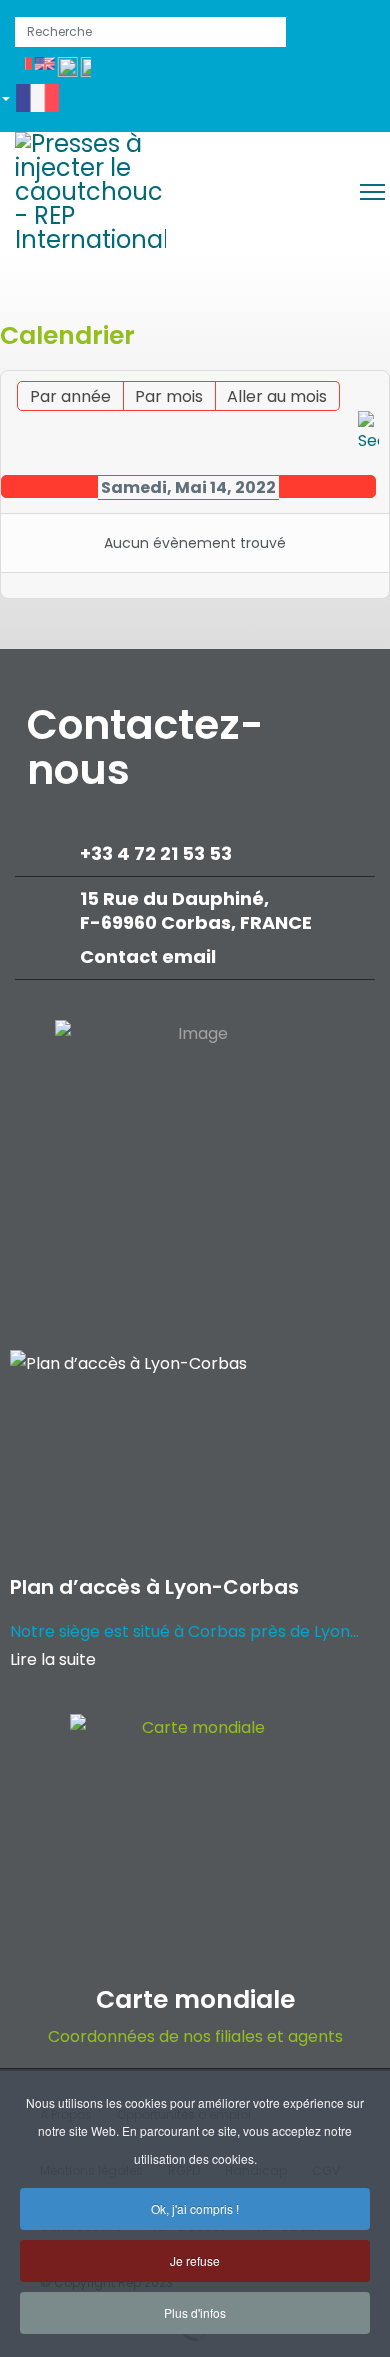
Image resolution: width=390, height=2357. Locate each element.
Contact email (150, 956)
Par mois (169, 396)
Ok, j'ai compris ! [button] (195, 2208)
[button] (37, 102)
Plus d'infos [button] (195, 2312)
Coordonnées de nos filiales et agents (195, 2036)
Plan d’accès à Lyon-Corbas (154, 1587)
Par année (70, 396)
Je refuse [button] (195, 2260)
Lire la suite (53, 1659)
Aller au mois (277, 396)
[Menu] (372, 192)
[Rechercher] (368, 433)
